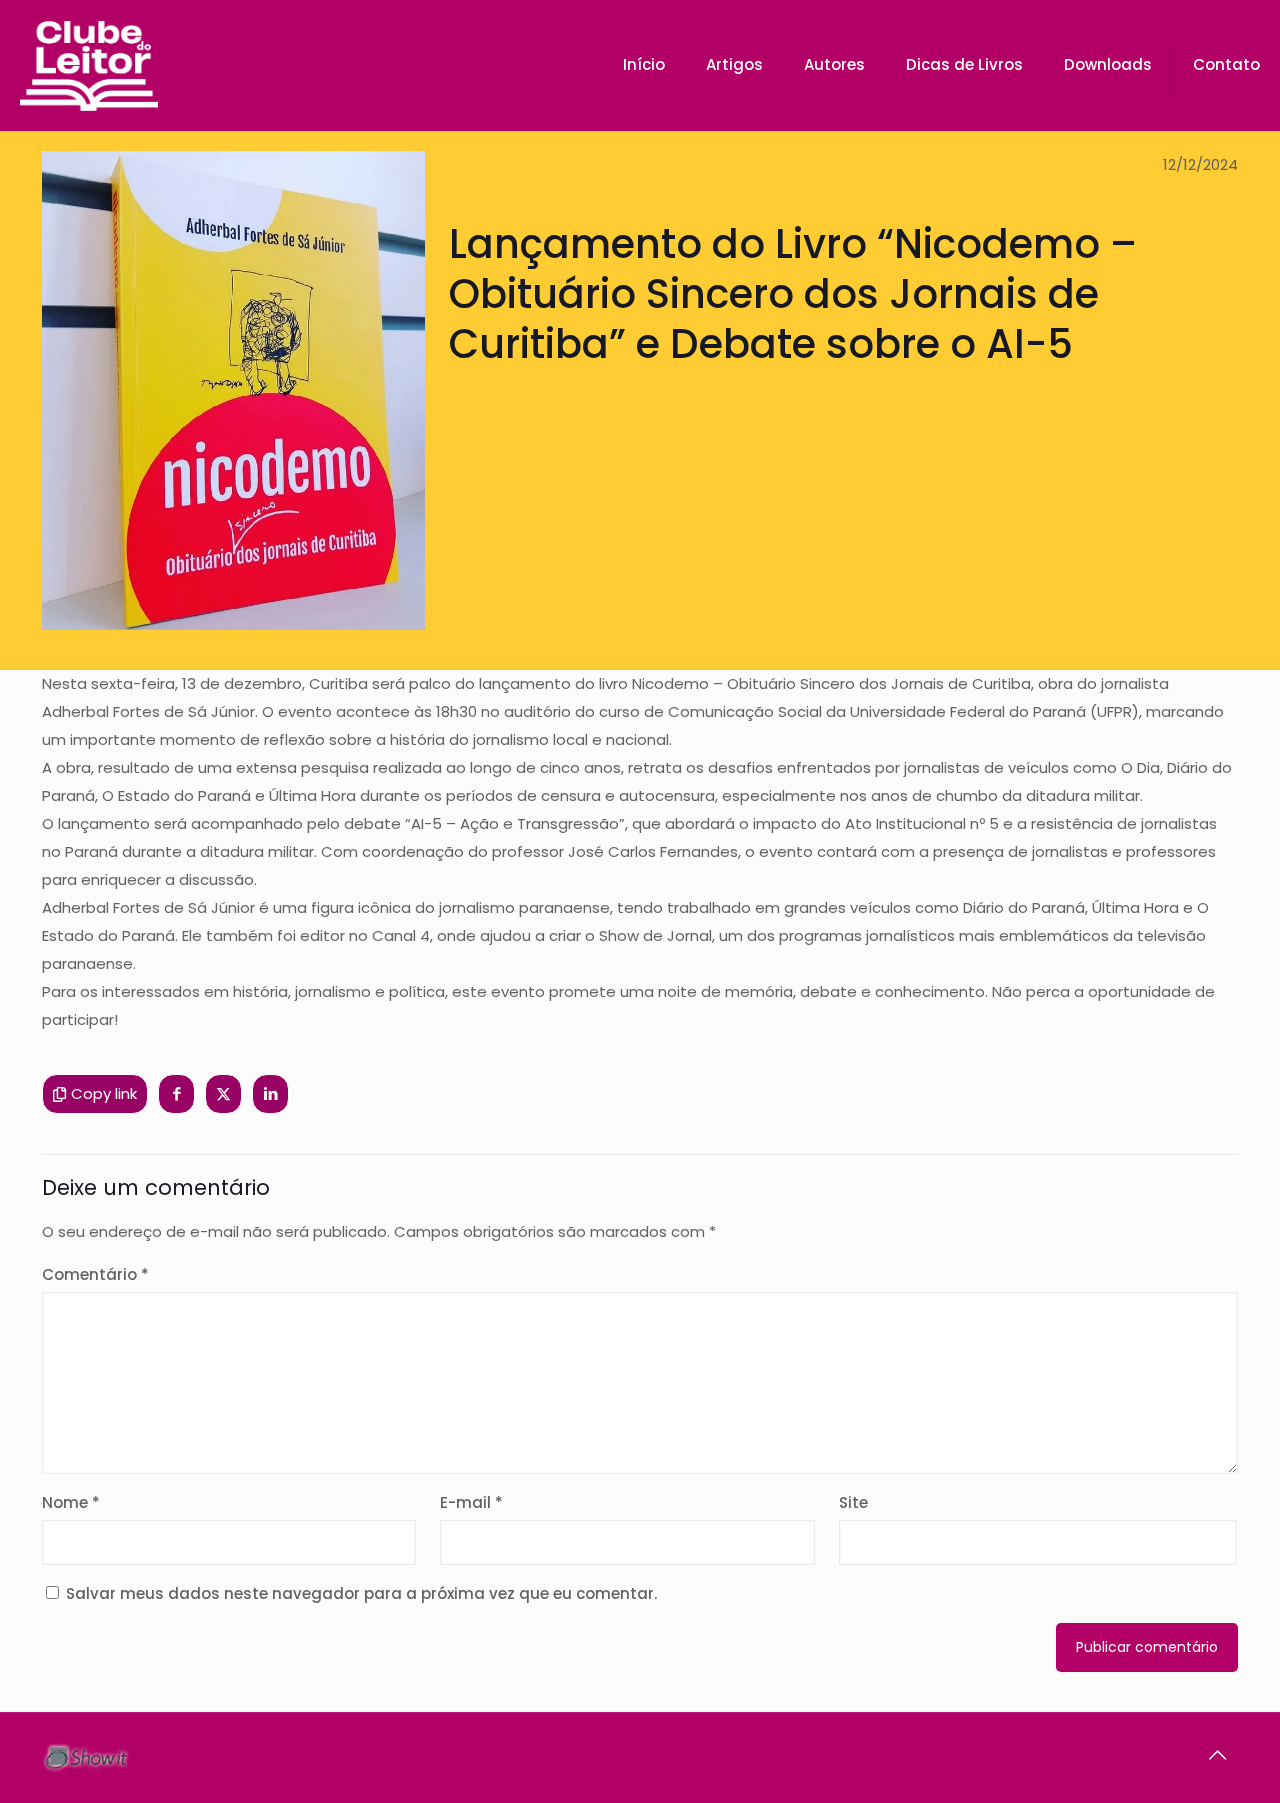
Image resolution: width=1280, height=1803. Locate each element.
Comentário (95, 1274)
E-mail (471, 1502)
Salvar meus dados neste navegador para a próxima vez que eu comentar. (361, 1593)
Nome (71, 1502)
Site (853, 1502)
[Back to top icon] (1217, 1755)
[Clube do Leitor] (89, 65)
